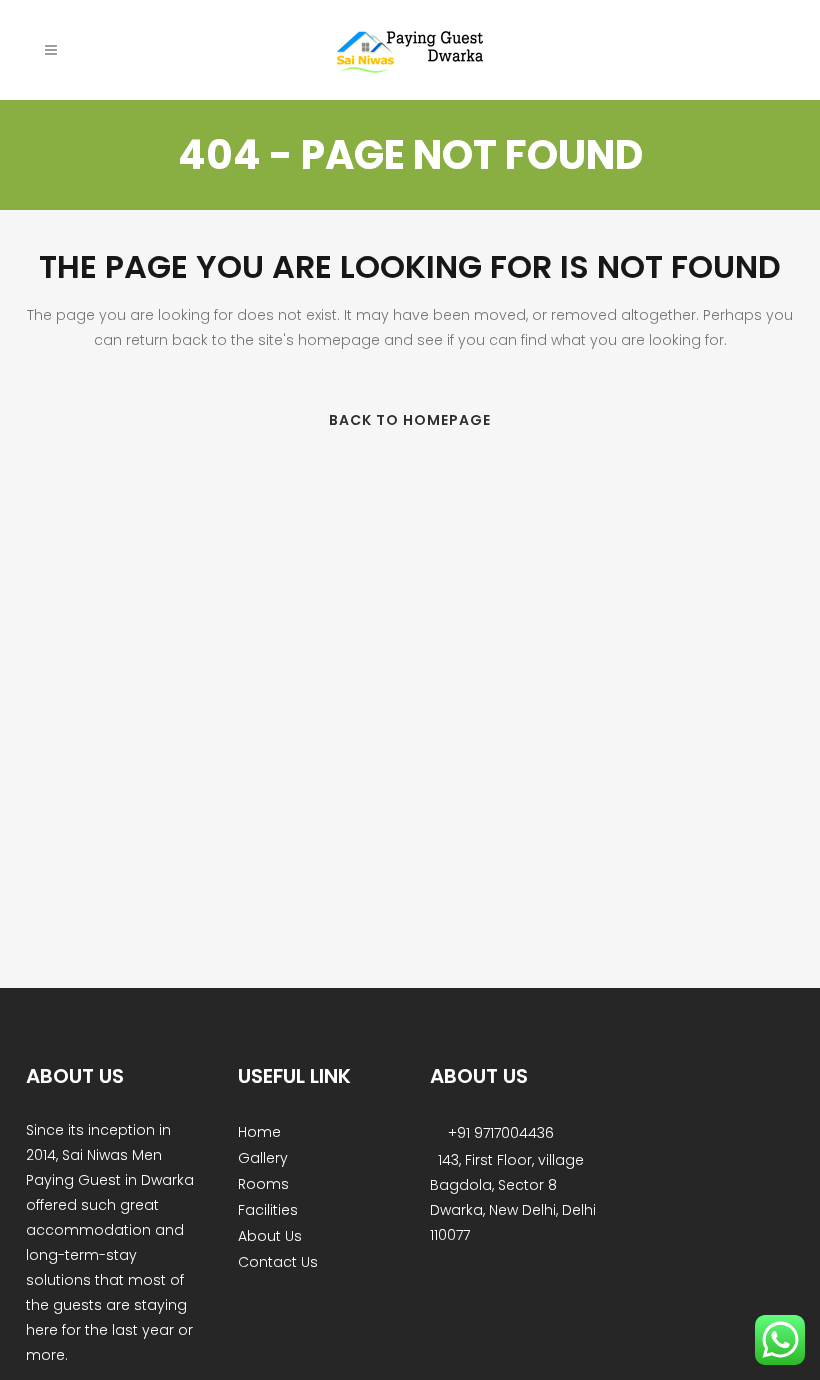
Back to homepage (410, 420)
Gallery (263, 1158)
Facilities (268, 1210)
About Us (270, 1236)
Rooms (263, 1184)
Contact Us (278, 1262)
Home (259, 1132)
